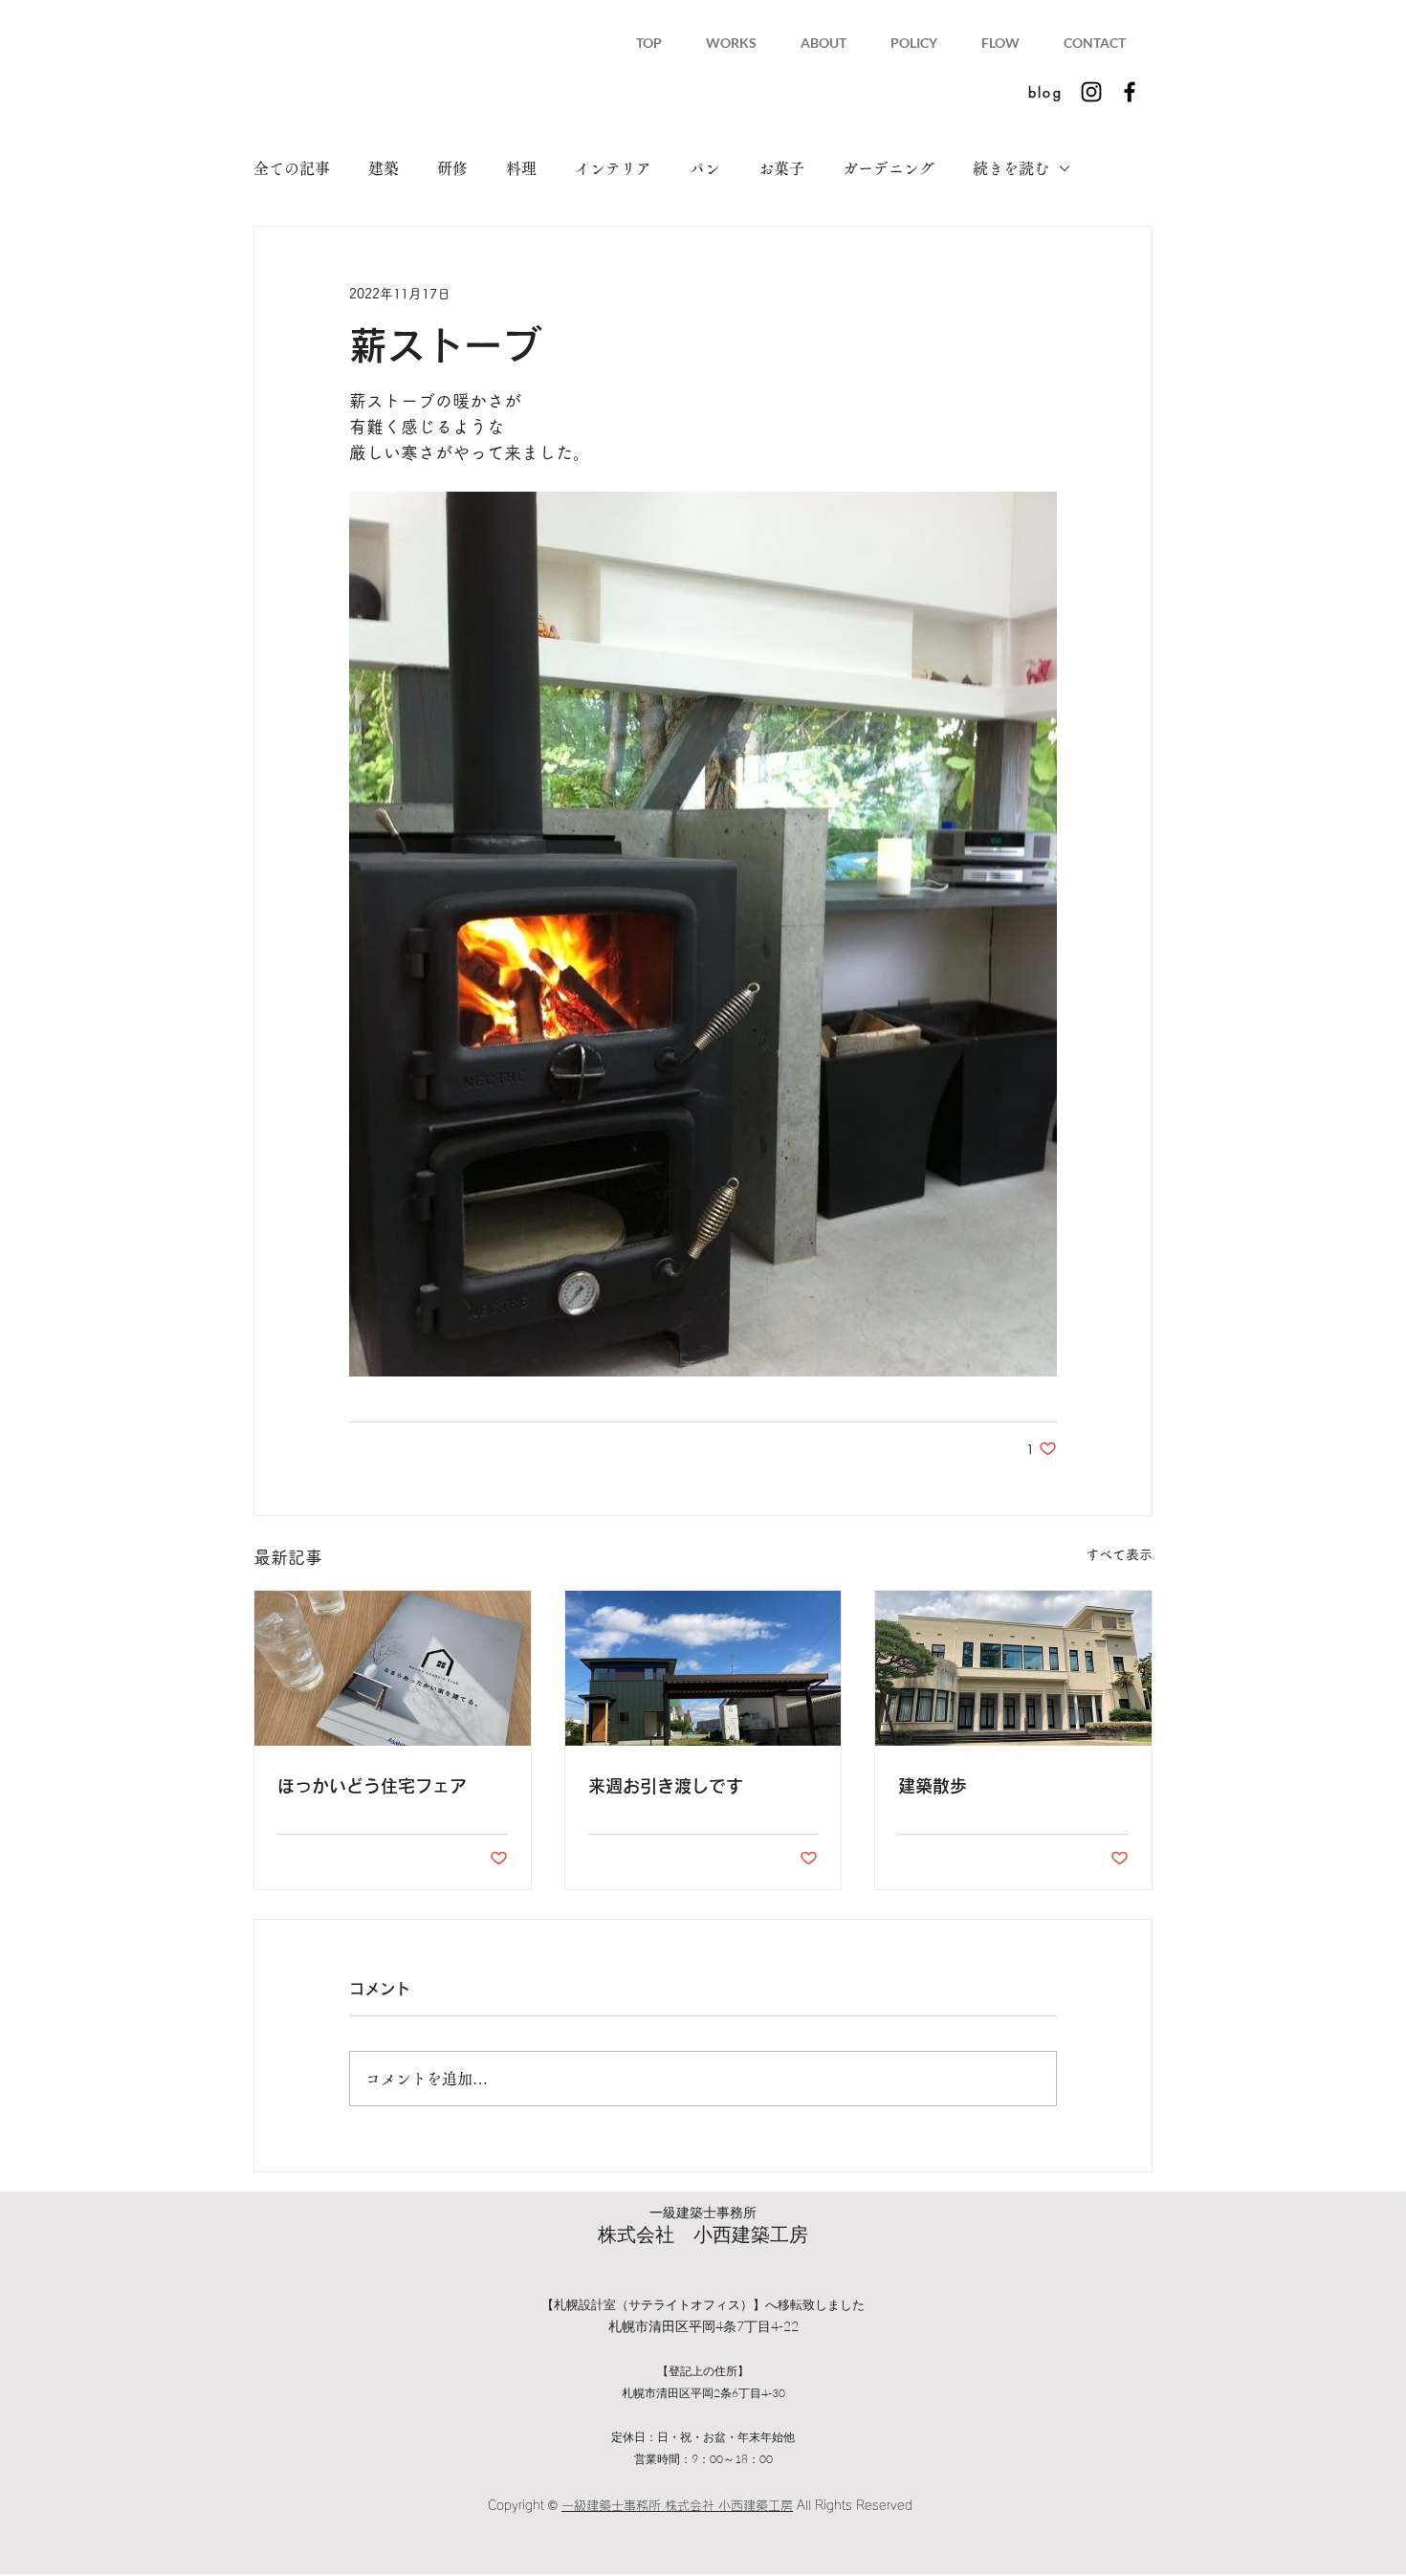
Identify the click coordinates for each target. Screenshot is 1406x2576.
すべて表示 (1119, 1554)
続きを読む (1011, 168)
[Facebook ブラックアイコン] (1130, 92)
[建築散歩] (1013, 1668)
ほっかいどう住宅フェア (372, 1786)
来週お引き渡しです (666, 1786)
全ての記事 (292, 168)
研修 (452, 168)
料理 (521, 168)
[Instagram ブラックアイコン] (1091, 92)
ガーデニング (889, 168)
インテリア (613, 168)
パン (705, 168)
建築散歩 (933, 1786)
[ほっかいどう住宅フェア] (393, 1668)
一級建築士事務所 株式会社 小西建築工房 (677, 2506)
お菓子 (781, 168)
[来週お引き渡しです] (703, 1668)
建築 (384, 168)
